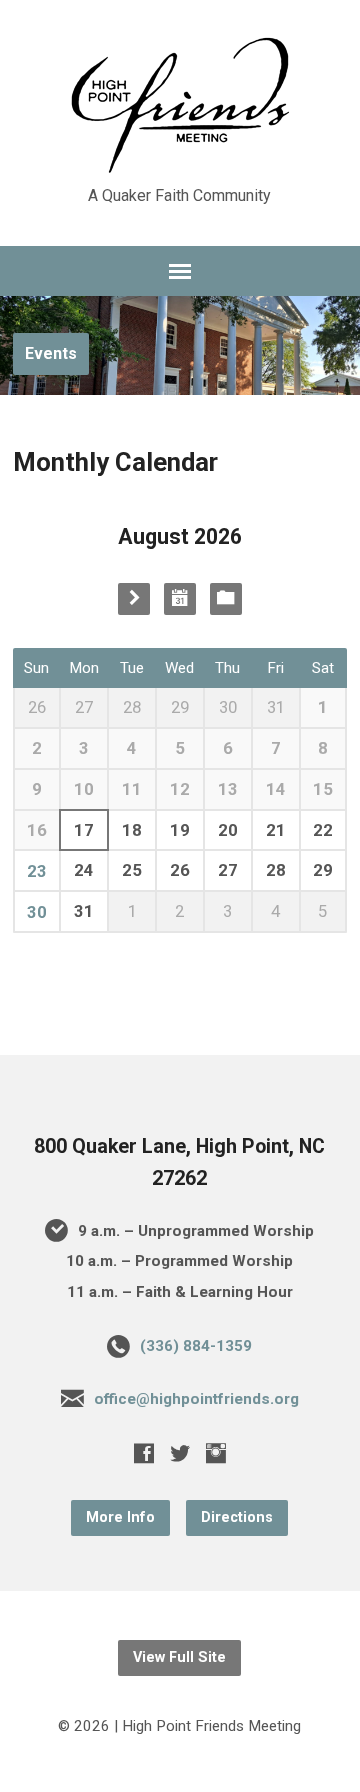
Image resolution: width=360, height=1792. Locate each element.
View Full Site (179, 1657)
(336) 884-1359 (196, 1346)
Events (51, 353)
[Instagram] (216, 1453)
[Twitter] (180, 1453)
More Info (120, 1517)
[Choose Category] (226, 599)
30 (37, 912)
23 (37, 871)
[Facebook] (144, 1453)
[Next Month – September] (134, 599)
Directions (237, 1517)
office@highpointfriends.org (196, 1399)
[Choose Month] (180, 599)
